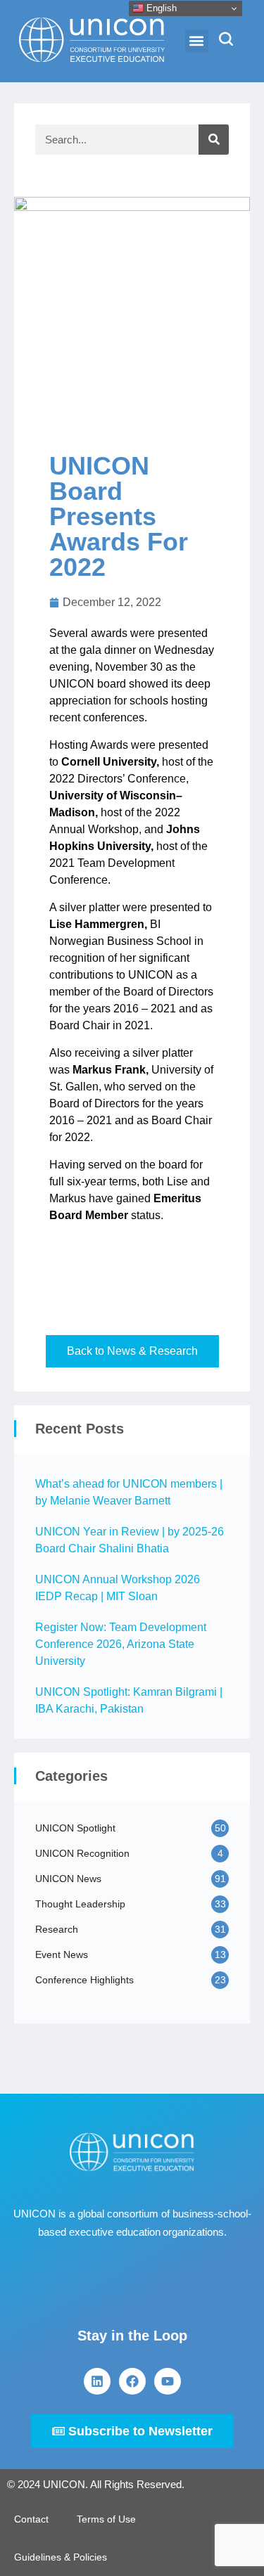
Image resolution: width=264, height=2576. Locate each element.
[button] (197, 41)
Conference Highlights (84, 1980)
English (160, 8)
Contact (31, 2519)
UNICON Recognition (82, 1853)
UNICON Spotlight (75, 1828)
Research (57, 1929)
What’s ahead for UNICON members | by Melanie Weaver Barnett (129, 1492)
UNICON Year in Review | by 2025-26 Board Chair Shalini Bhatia (130, 1540)
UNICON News (68, 1879)
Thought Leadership (80, 1904)
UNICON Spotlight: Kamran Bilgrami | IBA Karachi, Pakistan (129, 1700)
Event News (62, 1954)
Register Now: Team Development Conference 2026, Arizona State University (121, 1644)
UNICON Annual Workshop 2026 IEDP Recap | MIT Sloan (118, 1588)
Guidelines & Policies (61, 2557)
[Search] (214, 140)
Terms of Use (106, 2519)
